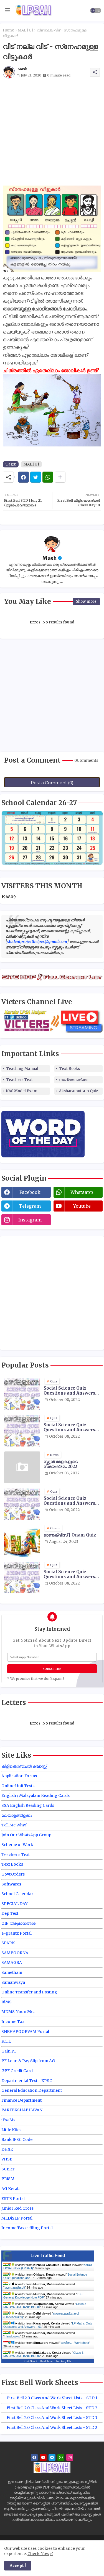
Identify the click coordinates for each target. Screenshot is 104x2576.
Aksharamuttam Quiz (78, 1091)
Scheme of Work (17, 1845)
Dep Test (10, 1913)
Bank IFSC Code (17, 2139)
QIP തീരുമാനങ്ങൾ (18, 1923)
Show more (86, 601)
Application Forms (19, 1776)
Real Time (46, 2361)
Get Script (31, 2361)
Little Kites (11, 2130)
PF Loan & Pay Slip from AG (28, 2061)
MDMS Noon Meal (19, 2012)
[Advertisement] (52, 134)
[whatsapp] (61, 2457)
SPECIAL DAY (14, 1904)
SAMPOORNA (15, 1953)
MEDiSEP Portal (17, 2218)
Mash (50, 558)
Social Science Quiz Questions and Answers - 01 (71, 1391)
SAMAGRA (12, 1963)
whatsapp (82, 1192)
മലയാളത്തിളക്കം (17, 1815)
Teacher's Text (16, 1855)
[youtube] (43, 2457)
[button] (96, 10)
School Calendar (17, 1894)
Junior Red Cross (17, 2208)
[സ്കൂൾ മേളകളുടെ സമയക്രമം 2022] (22, 1467)
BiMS (7, 2002)
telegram (30, 1206)
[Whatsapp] (48, 477)
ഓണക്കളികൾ (15, 2287)
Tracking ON (63, 2361)
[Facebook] (23, 477)
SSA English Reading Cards (28, 1805)
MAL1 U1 (26, 30)
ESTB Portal (13, 2199)
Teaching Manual (22, 1069)
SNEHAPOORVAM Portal (25, 2032)
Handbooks (12, 2336)
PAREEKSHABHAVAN (22, 2110)
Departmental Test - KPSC (27, 2081)
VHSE (7, 2159)
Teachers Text (19, 1080)
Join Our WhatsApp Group (26, 1835)
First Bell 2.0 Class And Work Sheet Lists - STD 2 (52, 2408)
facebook (30, 1192)
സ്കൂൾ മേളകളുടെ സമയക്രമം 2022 (61, 1464)
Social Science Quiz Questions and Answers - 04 (71, 1574)
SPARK (8, 1943)
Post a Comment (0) (52, 783)
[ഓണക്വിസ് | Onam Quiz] (22, 1541)
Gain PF (9, 2051)
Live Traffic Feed (48, 2256)
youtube (82, 1206)
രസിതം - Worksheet (75, 2343)
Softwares (11, 1884)
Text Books (69, 1069)
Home (8, 30)
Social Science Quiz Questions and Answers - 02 (71, 1427)
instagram (30, 1220)
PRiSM (8, 2179)
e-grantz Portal (17, 1933)
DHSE (7, 2149)
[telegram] (52, 2457)
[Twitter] (36, 477)
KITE (6, 2041)
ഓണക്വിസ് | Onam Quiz (70, 1535)
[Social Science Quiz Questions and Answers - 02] (22, 1431)
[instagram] (70, 2457)
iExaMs (8, 2120)
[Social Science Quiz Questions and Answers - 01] (22, 1394)
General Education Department (32, 2090)
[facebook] (34, 2457)
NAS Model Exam (22, 1091)
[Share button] (60, 477)
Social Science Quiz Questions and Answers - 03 (71, 1501)
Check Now (38, 2554)
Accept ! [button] (18, 2566)
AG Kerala (11, 2189)
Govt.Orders (13, 1874)
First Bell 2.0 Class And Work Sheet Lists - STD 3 (52, 2418)
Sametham (12, 1972)
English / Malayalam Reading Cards (35, 1795)
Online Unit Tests (18, 1786)
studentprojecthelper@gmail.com (37, 941)
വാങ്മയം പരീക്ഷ (73, 1080)
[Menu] (7, 10)
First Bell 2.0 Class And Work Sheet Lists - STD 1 (52, 2398)
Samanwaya (13, 1982)
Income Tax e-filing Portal (27, 2228)
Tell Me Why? (14, 1825)
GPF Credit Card (17, 2071)
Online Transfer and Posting (29, 1992)
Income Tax (13, 2022)
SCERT (8, 2169)
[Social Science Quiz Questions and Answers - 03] (22, 1504)
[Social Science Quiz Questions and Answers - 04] (22, 1577)
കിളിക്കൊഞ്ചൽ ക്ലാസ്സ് (24, 1766)
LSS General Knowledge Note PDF (43, 2296)
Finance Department (21, 2100)
